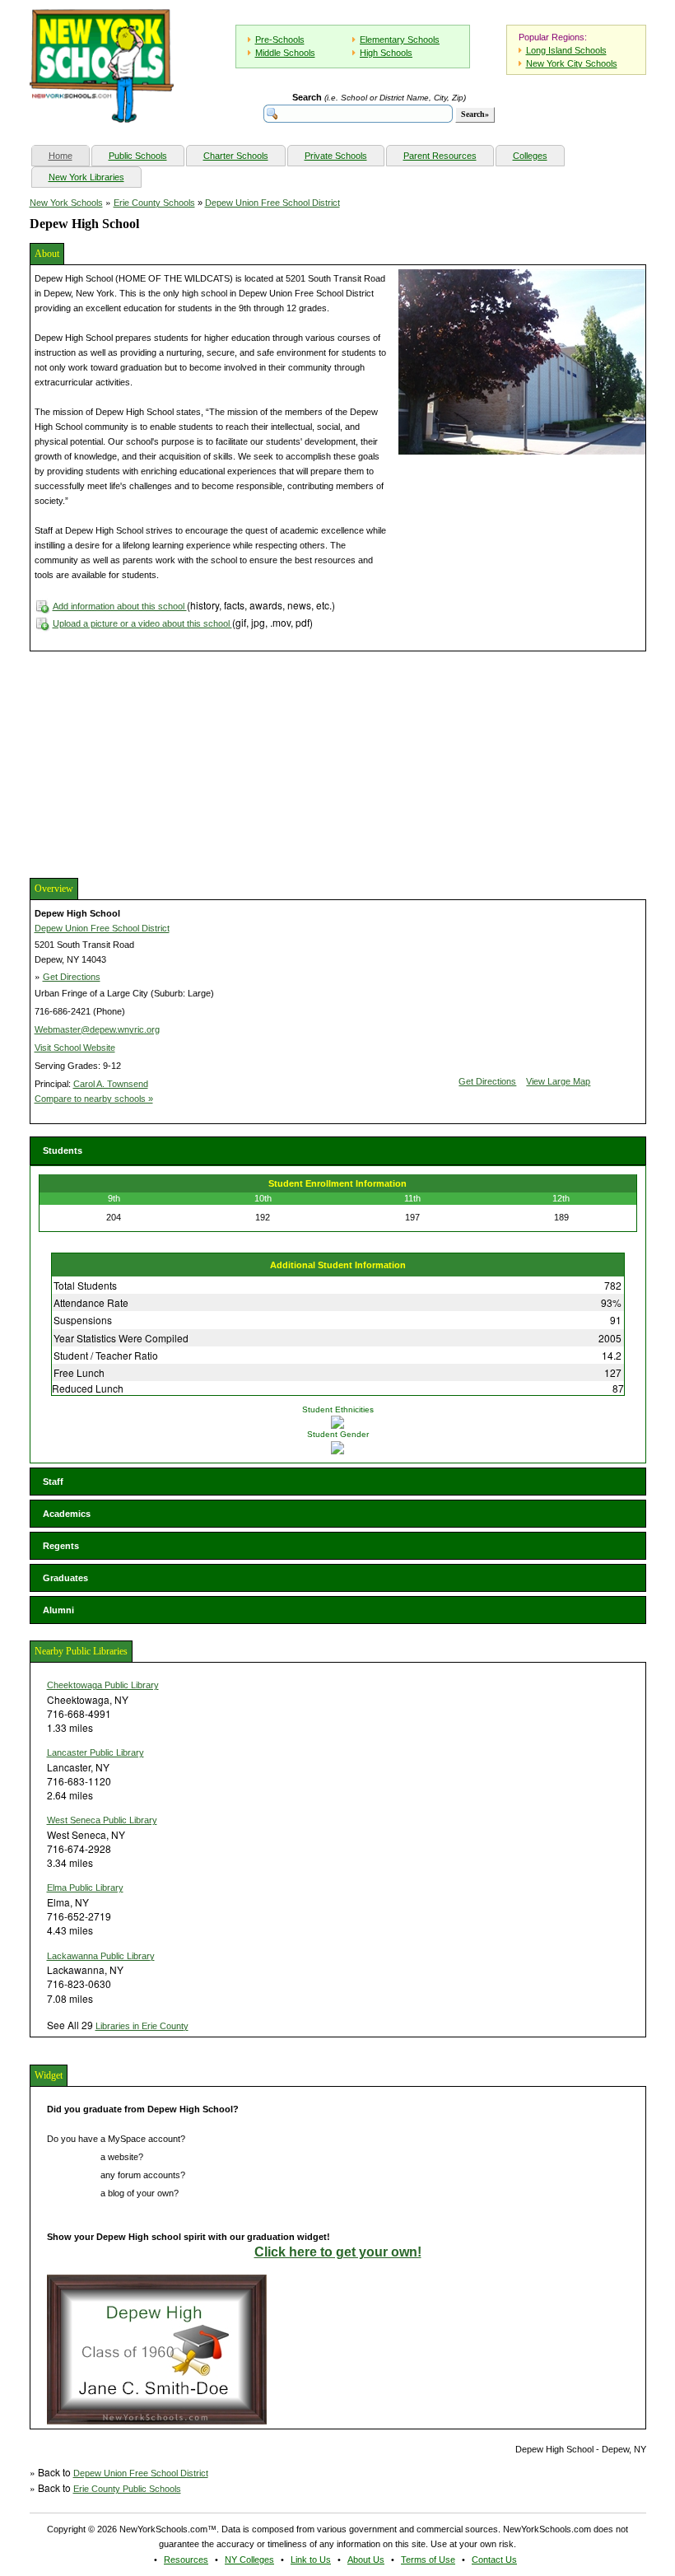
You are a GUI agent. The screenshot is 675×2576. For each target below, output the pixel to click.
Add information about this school (120, 606)
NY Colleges (249, 2560)
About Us (366, 2560)
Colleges (530, 156)
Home (69, 155)
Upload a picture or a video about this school (142, 623)
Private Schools (336, 156)
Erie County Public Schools (127, 2489)
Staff (53, 1482)
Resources (186, 2560)
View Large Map (558, 1081)
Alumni (58, 1610)
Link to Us (311, 2560)
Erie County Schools (154, 203)
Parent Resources (440, 156)
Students (63, 1150)
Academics (67, 1514)
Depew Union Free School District (272, 203)
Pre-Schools (280, 40)
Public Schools (138, 156)
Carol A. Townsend (111, 1084)
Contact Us (494, 2560)
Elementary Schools (400, 40)
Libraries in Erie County (142, 2026)
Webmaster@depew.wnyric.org (97, 1029)
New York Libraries (86, 177)
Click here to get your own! (338, 2252)
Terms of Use (428, 2560)
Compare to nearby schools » (94, 1099)
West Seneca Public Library (102, 1820)
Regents (61, 1546)
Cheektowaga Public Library (103, 1685)
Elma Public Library (85, 1888)
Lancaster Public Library (95, 1752)
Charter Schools (236, 156)
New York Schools (66, 203)
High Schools (386, 53)
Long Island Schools (566, 50)
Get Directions (72, 977)
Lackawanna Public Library (101, 1956)
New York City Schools (572, 63)
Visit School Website (75, 1048)
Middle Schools (285, 53)
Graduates (65, 1578)
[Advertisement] (153, 763)
